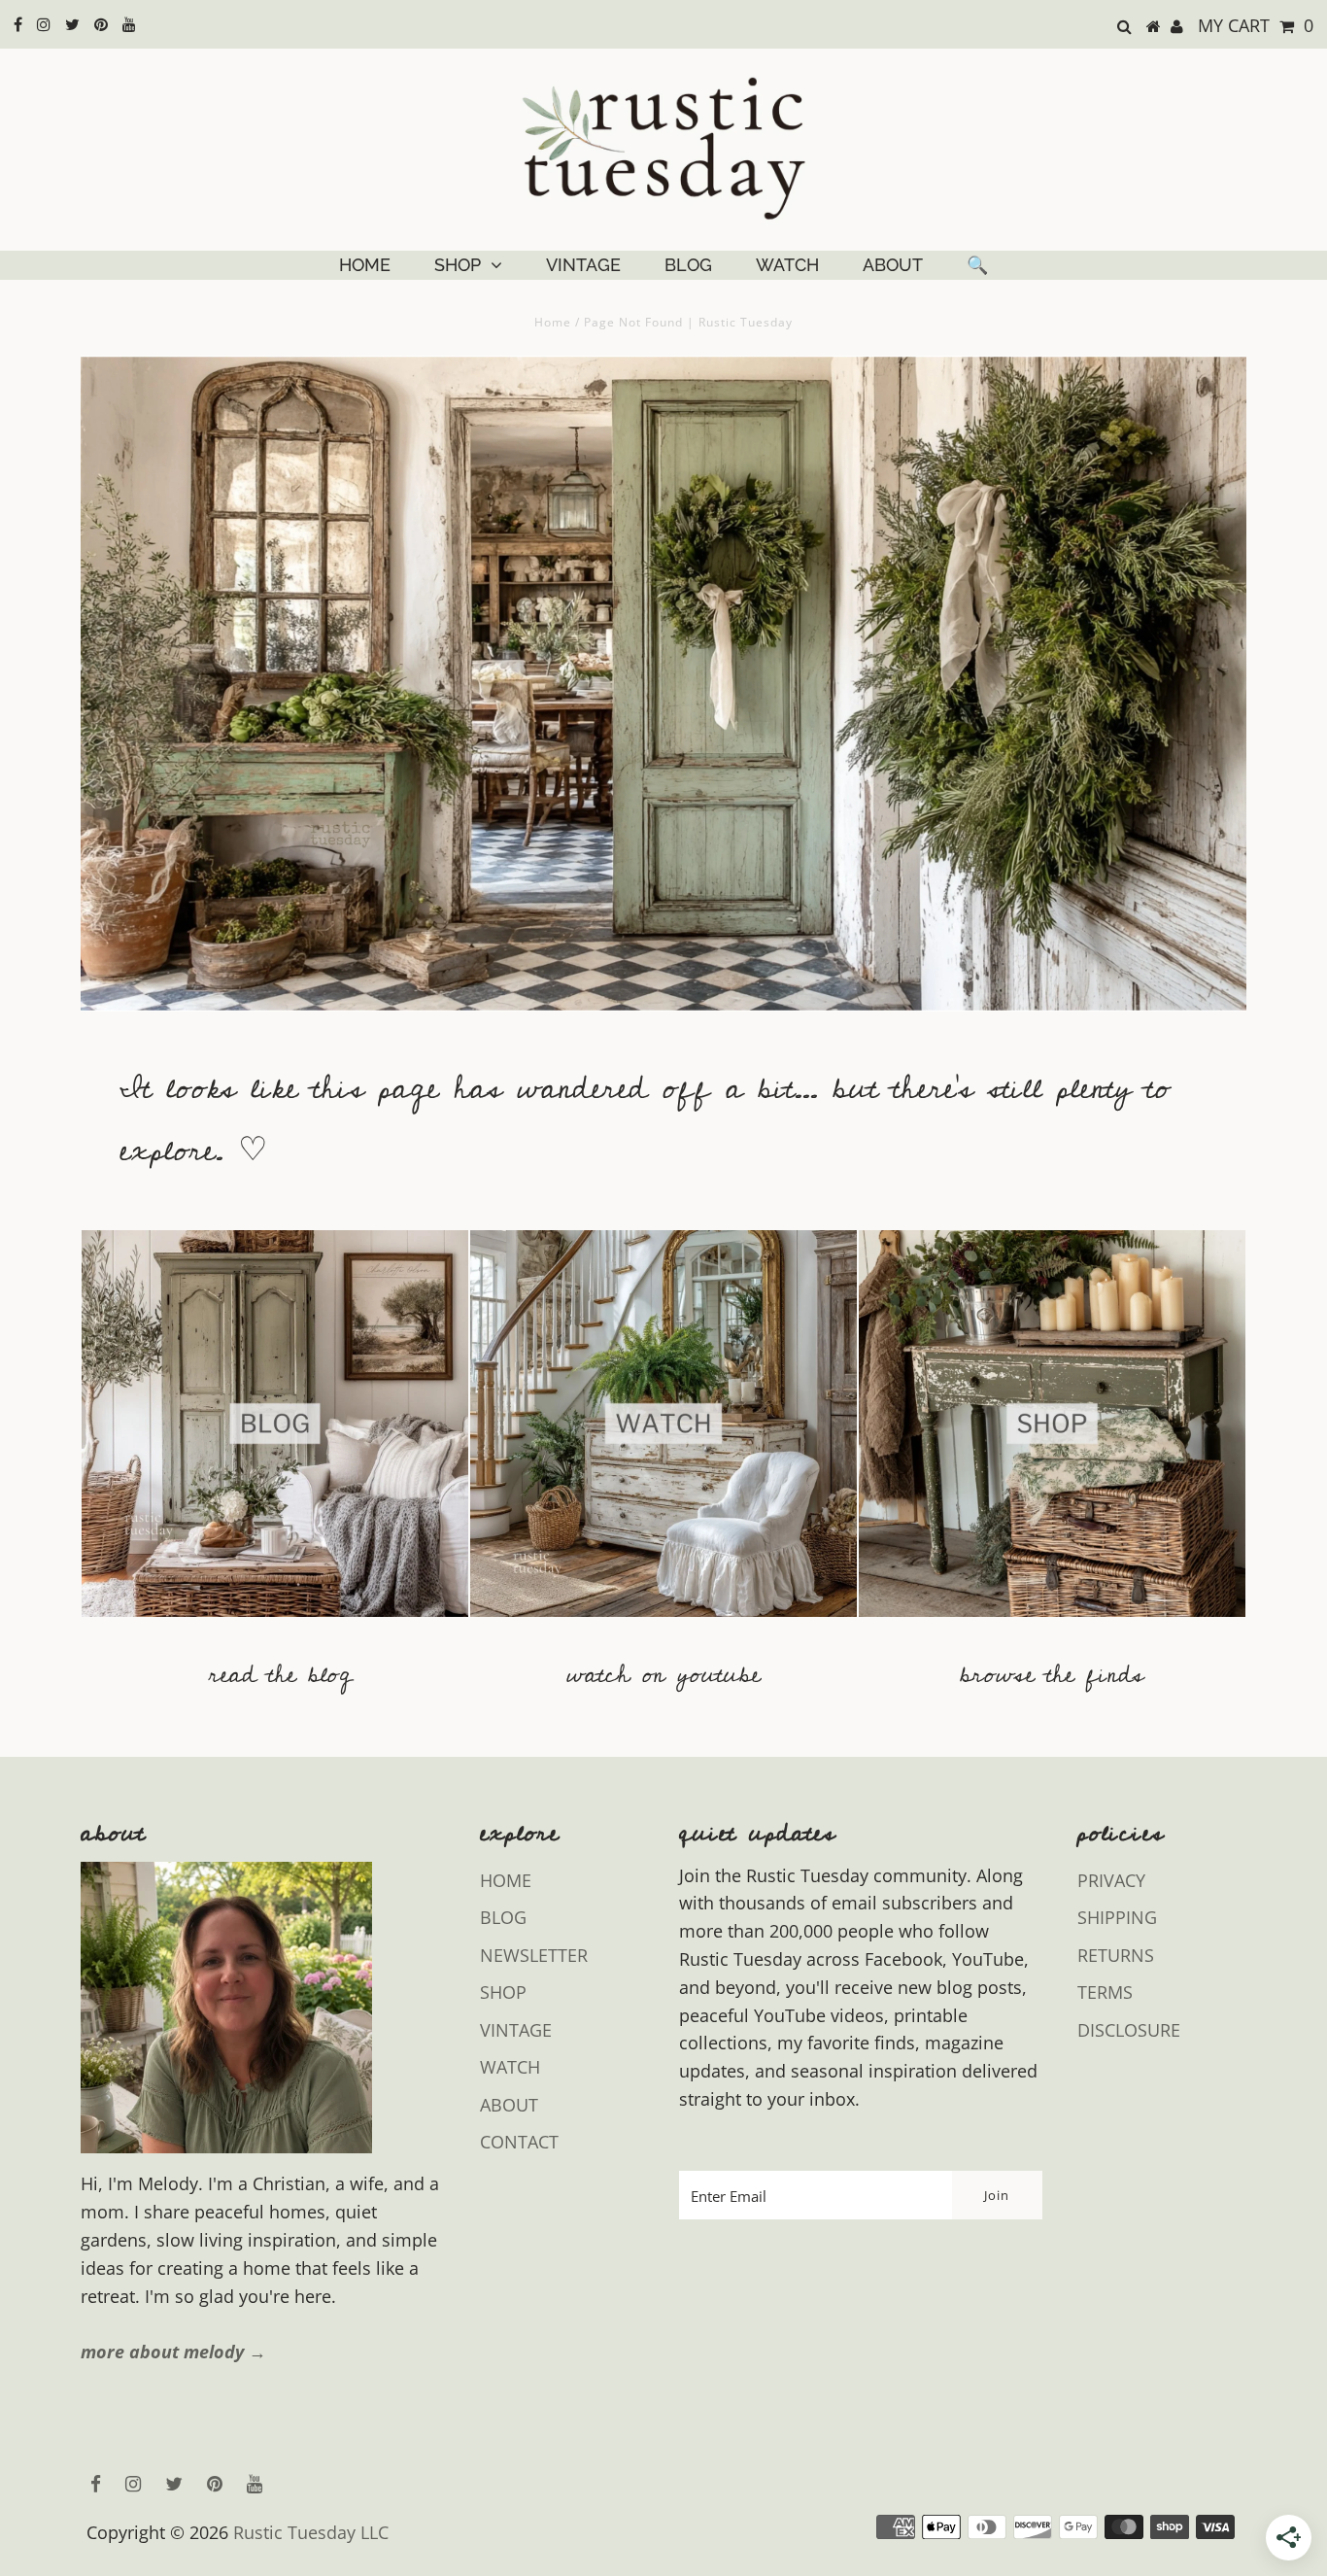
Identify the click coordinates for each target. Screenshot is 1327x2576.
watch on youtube (663, 1675)
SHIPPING (1117, 1917)
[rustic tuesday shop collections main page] (1052, 1435)
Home (553, 322)
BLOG (688, 265)
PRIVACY (1111, 1880)
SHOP (458, 265)
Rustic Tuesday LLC (311, 2532)
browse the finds (1052, 1675)
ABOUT (893, 265)
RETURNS (1116, 1955)
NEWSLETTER (534, 1955)
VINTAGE (583, 265)
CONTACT (519, 2142)
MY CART (1256, 25)
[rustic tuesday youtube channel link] (663, 1626)
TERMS (1105, 1992)
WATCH (787, 265)
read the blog (280, 1675)
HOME (365, 265)
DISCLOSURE (1129, 2030)
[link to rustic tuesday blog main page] (275, 1626)
